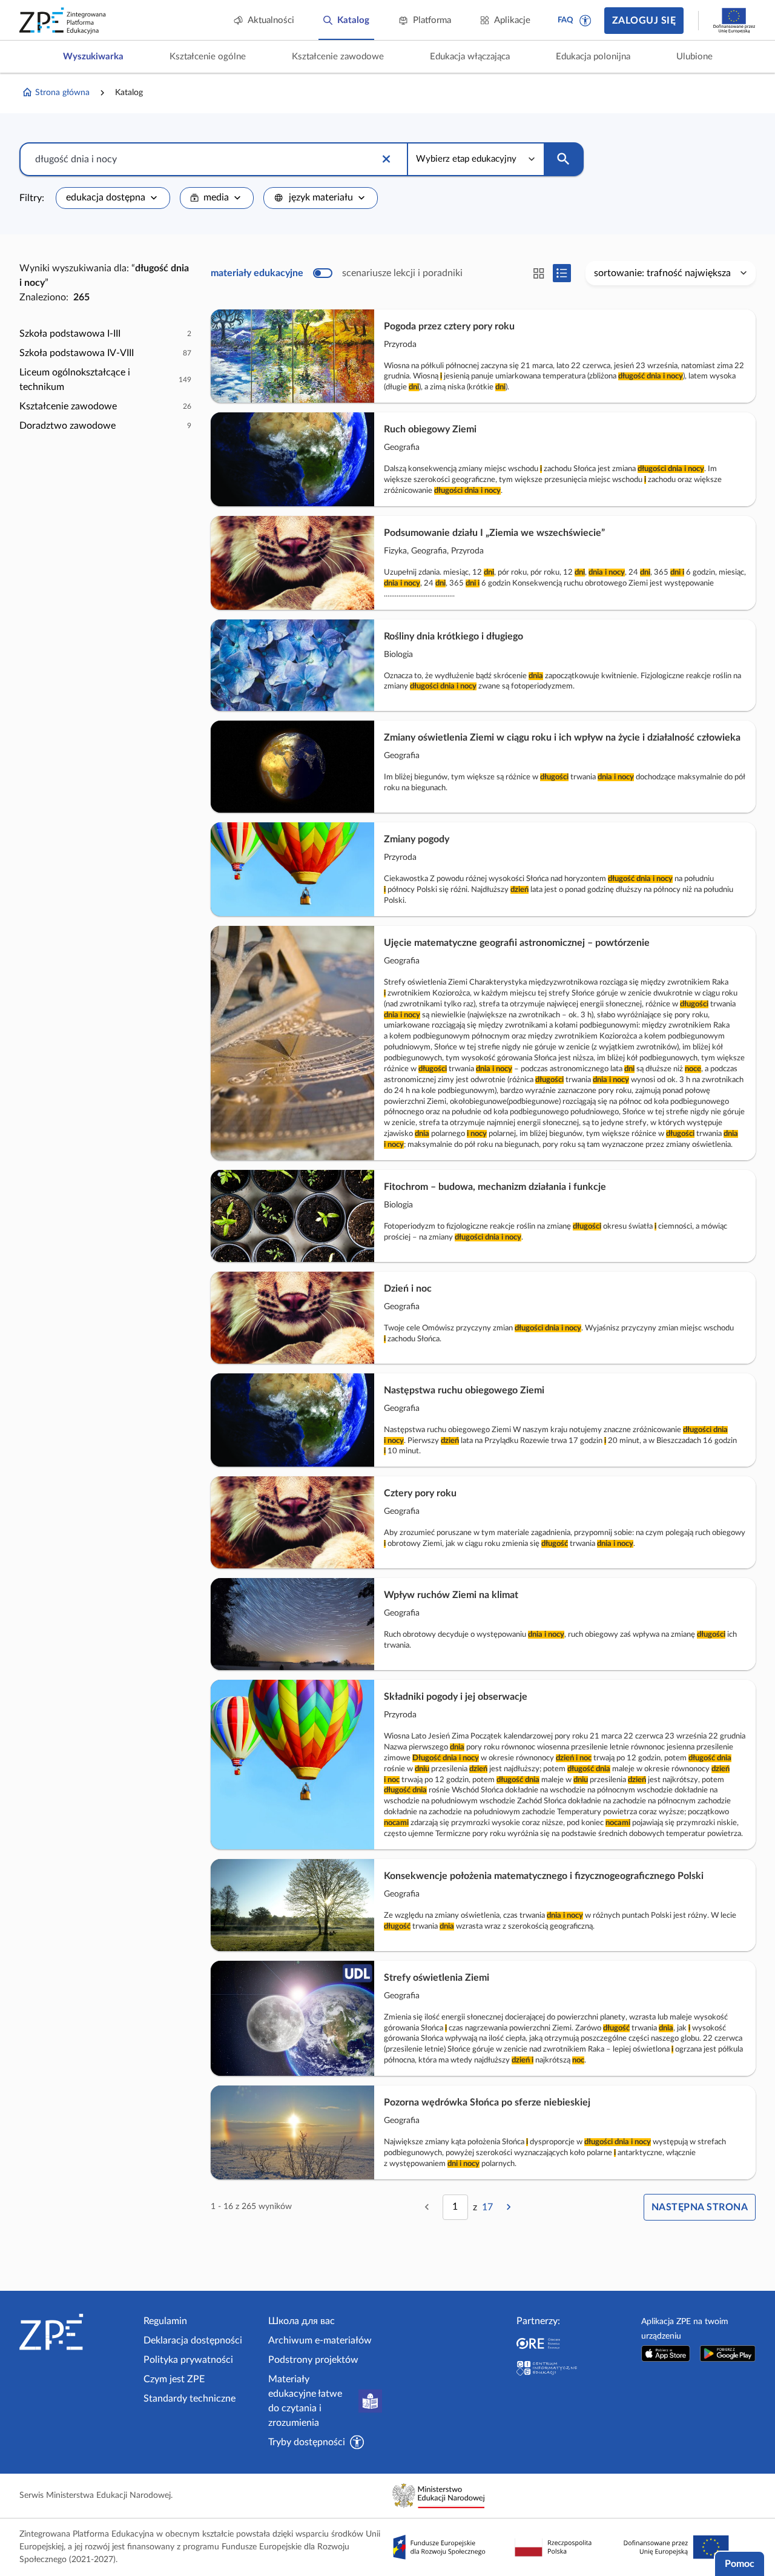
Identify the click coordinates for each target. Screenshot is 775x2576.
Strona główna (62, 93)
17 (487, 2207)
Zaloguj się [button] (644, 21)
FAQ (566, 20)
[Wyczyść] (386, 159)
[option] (105, 334)
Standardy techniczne (190, 2399)
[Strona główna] (77, 2332)
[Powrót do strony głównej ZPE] (63, 21)
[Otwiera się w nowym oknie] (666, 2353)
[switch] (337, 273)
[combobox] (113, 198)
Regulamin (165, 2321)
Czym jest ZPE (174, 2379)
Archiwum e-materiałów (320, 2340)
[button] (585, 21)
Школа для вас (302, 2321)
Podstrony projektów (313, 2360)
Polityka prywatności (188, 2360)
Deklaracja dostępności (193, 2340)
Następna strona (700, 2207)
